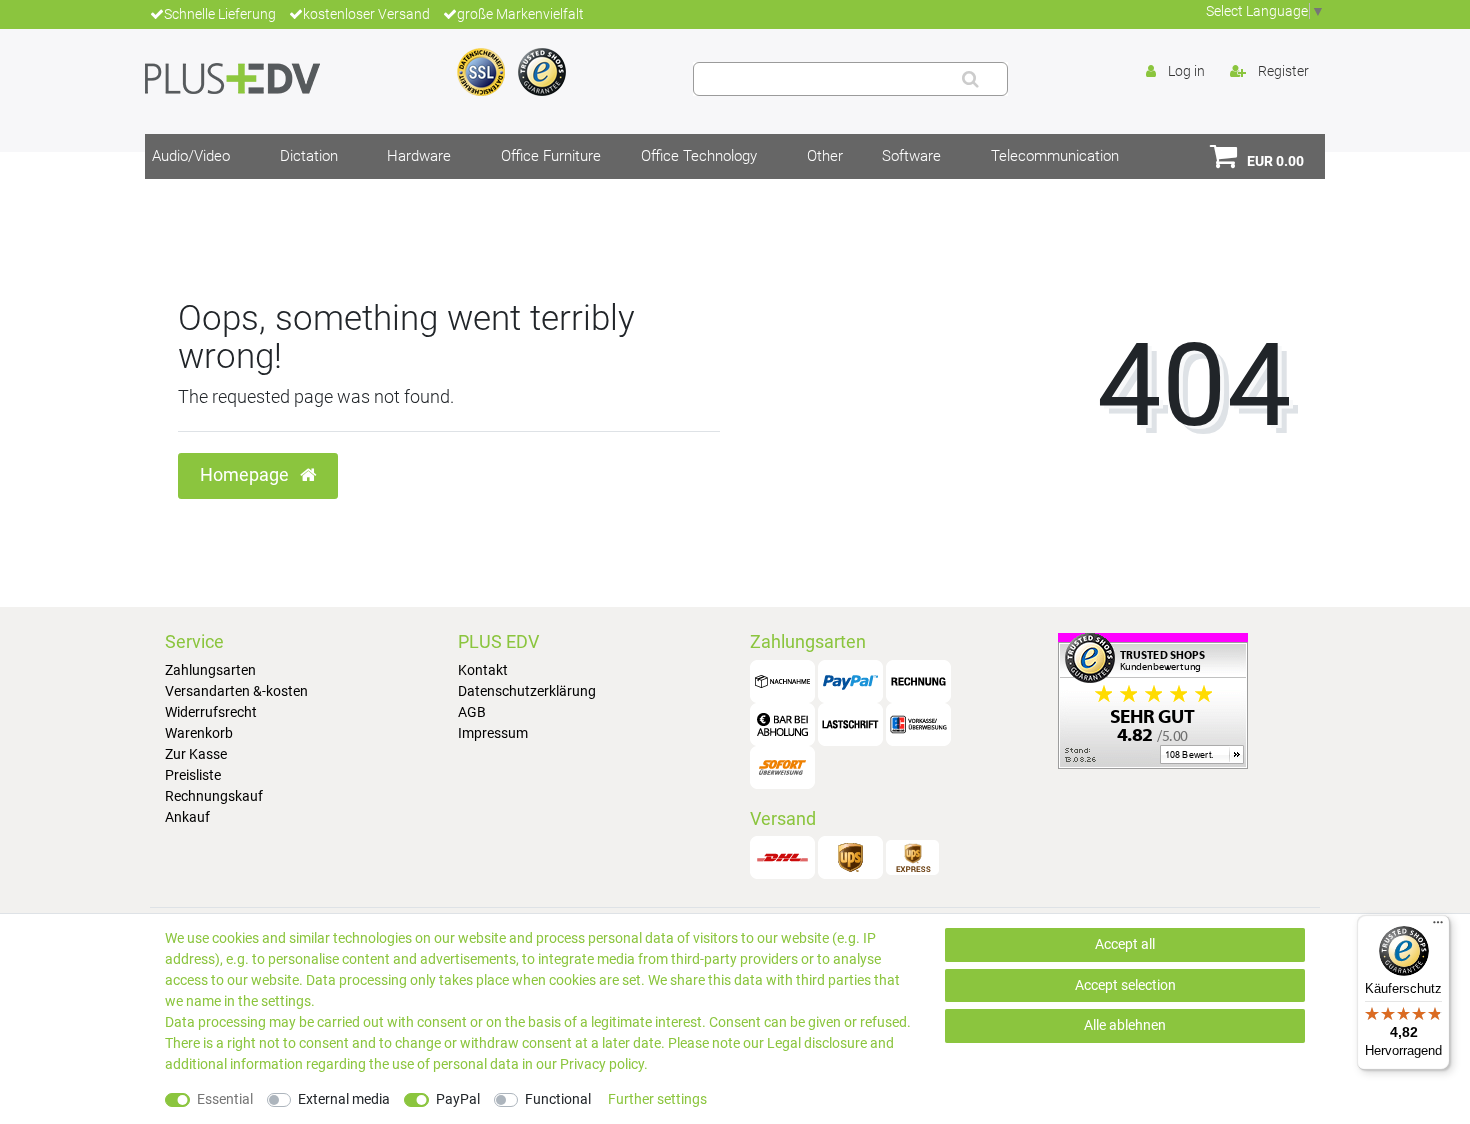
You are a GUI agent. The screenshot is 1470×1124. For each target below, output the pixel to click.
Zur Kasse (196, 754)
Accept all (1125, 944)
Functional (558, 1099)
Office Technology (699, 156)
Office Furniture (551, 156)
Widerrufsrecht (211, 712)
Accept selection (1125, 985)
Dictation (309, 156)
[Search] (970, 79)
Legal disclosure (817, 1043)
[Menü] (1438, 927)
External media (344, 1099)
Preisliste (193, 775)
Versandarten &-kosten (236, 691)
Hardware (419, 156)
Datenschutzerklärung (527, 691)
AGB (472, 712)
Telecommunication (1055, 156)
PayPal (458, 1099)
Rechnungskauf (214, 796)
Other (825, 156)
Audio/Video (191, 156)
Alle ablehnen (1125, 1025)
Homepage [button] (246, 475)
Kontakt (483, 670)
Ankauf (187, 817)
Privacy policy (602, 1064)
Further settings (657, 1099)
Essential (225, 1099)
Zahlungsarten (210, 670)
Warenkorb (199, 733)
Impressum (493, 733)
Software (911, 156)
